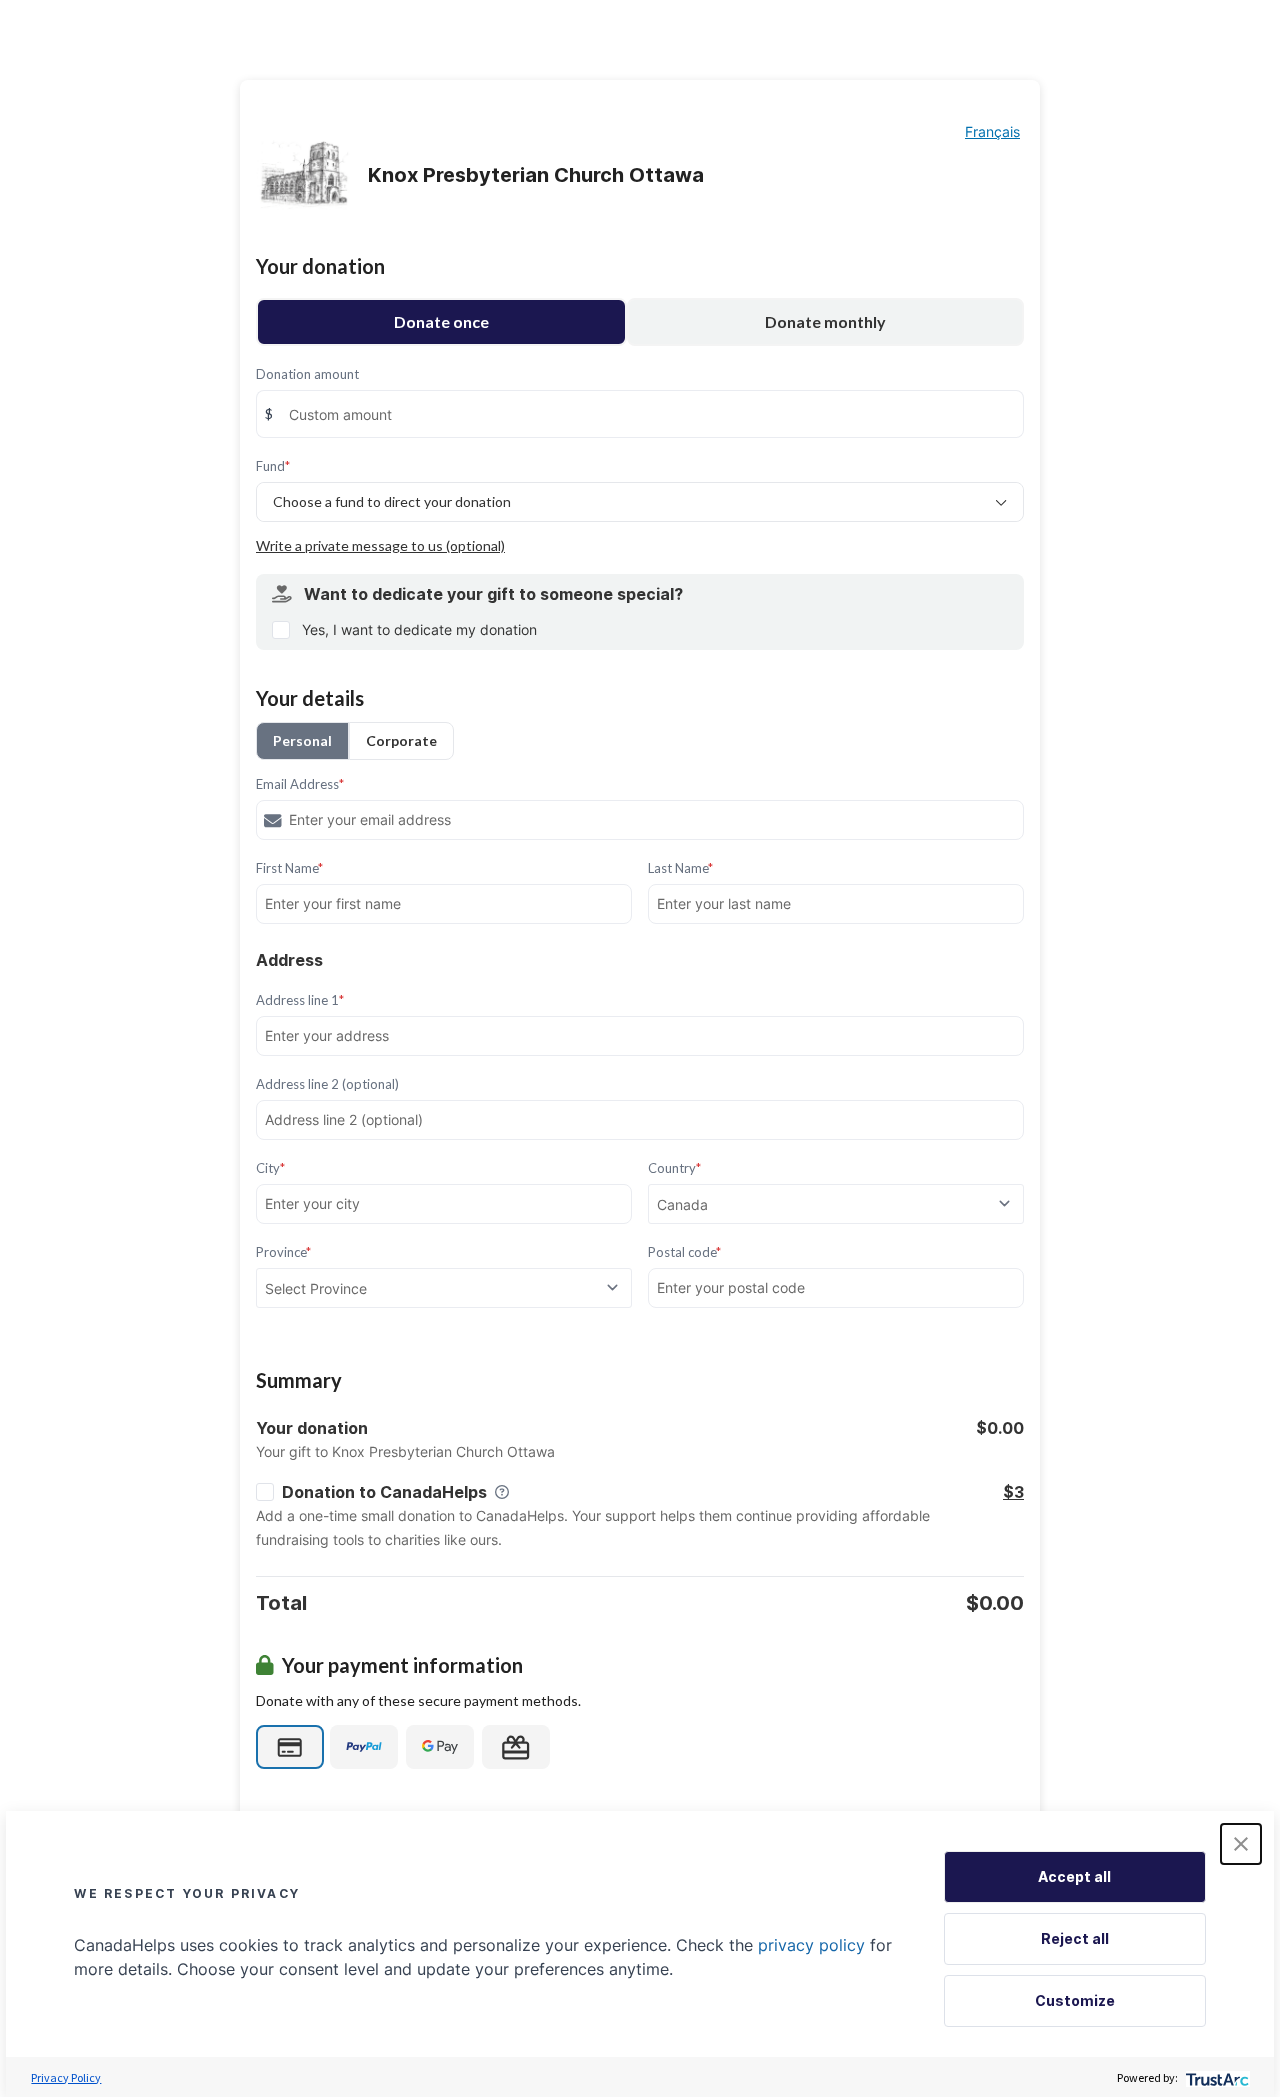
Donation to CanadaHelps (384, 1492)
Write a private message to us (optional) (380, 545)
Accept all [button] (1074, 1876)
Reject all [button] (1075, 1938)
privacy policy (811, 1945)
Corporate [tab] (401, 740)
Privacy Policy (66, 2077)
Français (992, 131)
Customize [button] (1075, 2000)
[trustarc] (1215, 2077)
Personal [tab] (302, 740)
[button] (1241, 1844)
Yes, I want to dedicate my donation (419, 629)
